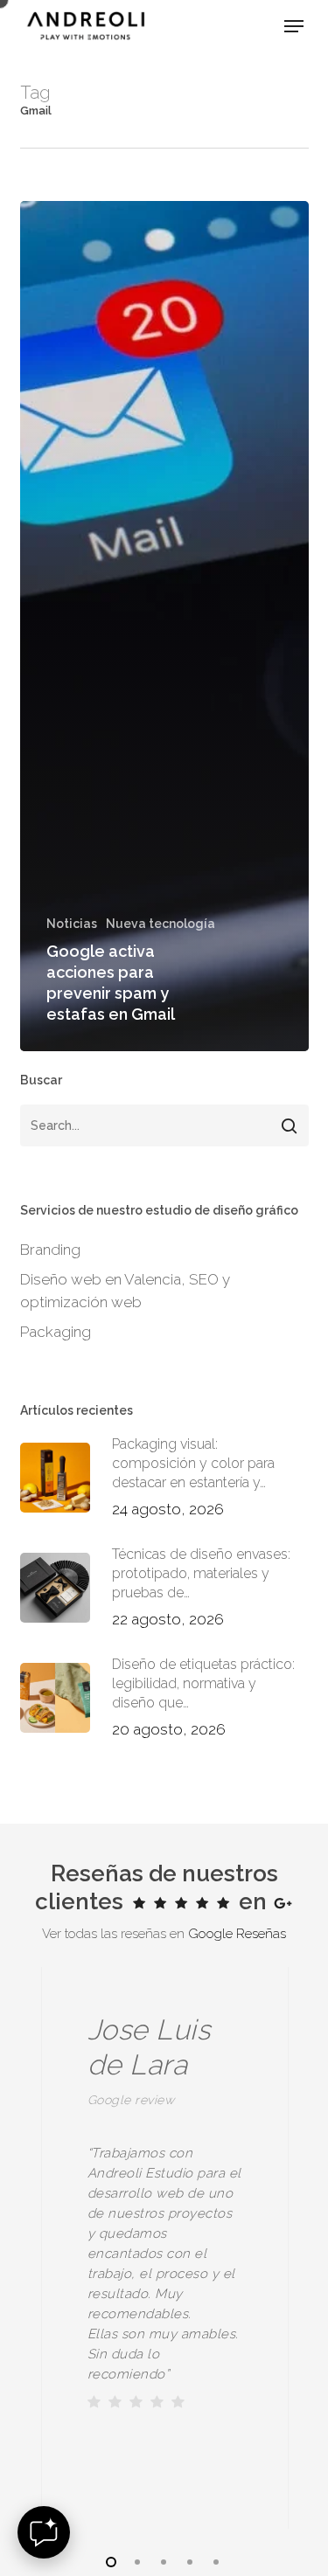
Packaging (56, 1332)
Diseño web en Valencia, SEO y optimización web (125, 1291)
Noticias (72, 924)
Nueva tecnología (161, 924)
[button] (294, 26)
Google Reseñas (237, 1934)
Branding (50, 1250)
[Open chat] (44, 2532)
